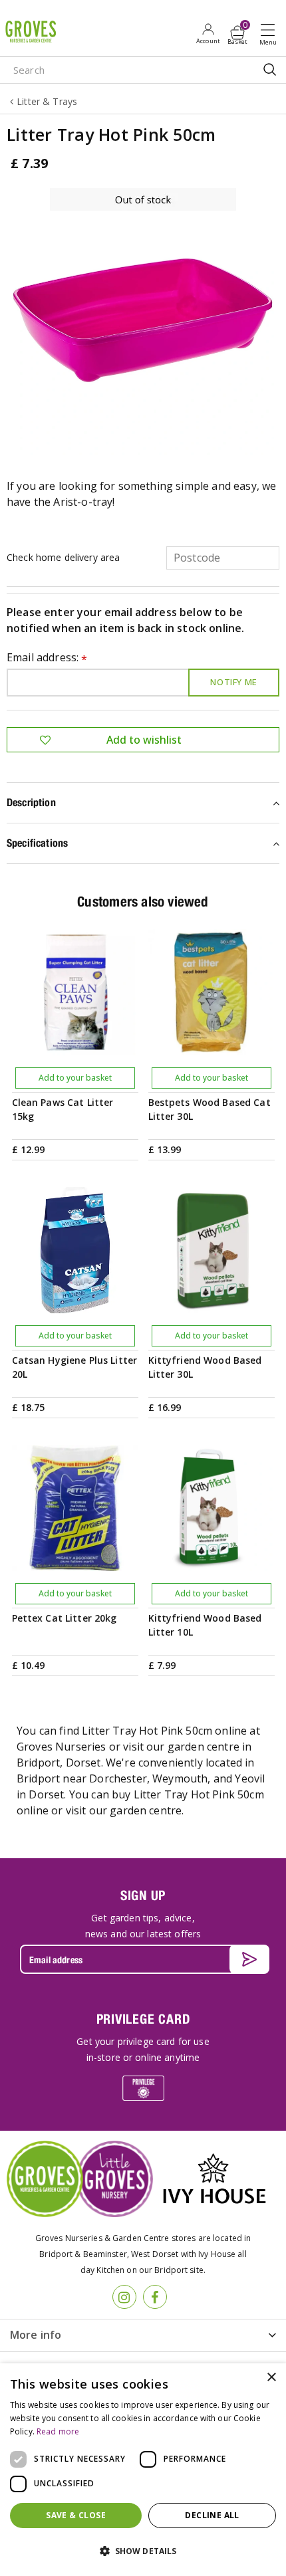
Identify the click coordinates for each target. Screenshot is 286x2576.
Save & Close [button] (76, 2515)
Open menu (271, 34)
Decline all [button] (212, 2515)
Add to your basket (75, 1078)
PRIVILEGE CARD (143, 2019)
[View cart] (237, 33)
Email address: (47, 658)
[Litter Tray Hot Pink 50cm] (143, 322)
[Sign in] (208, 33)
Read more (58, 2431)
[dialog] (143, 2470)
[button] (143, 2551)
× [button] (271, 2378)
